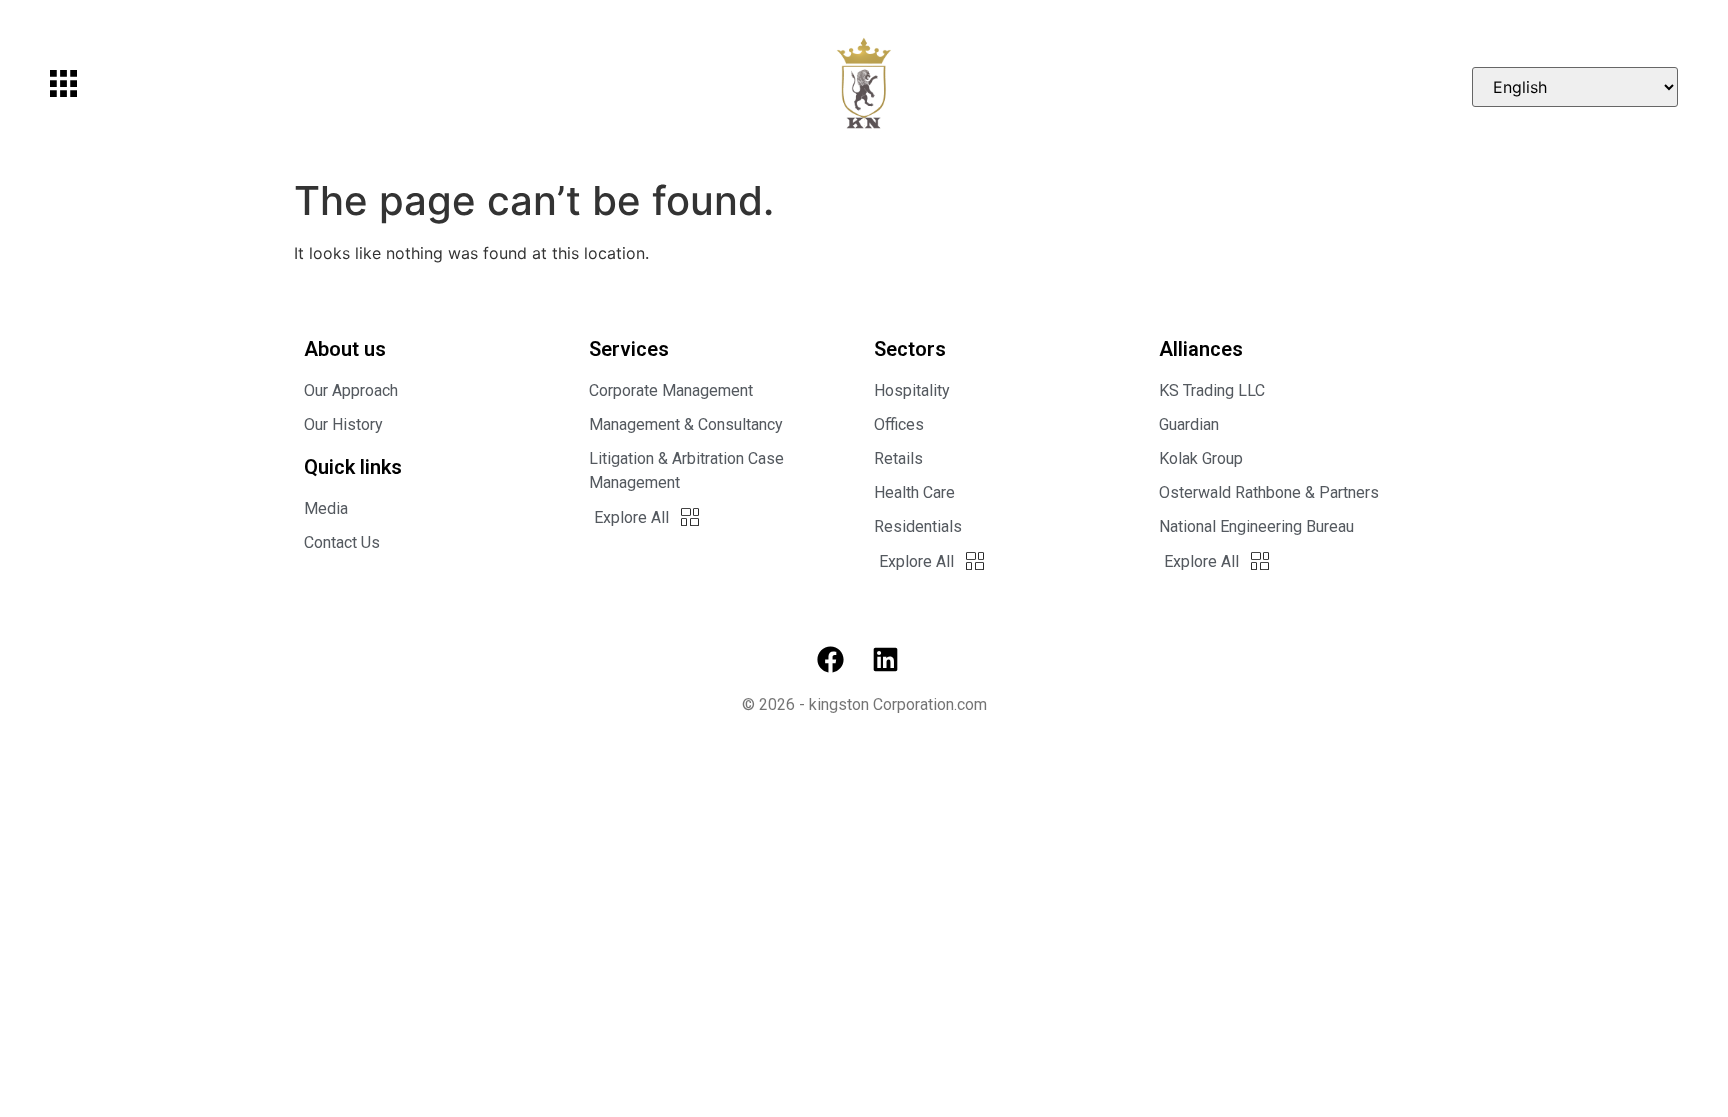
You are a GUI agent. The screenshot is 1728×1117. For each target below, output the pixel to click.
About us (345, 349)
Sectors (910, 349)
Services (629, 349)
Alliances (1201, 349)
